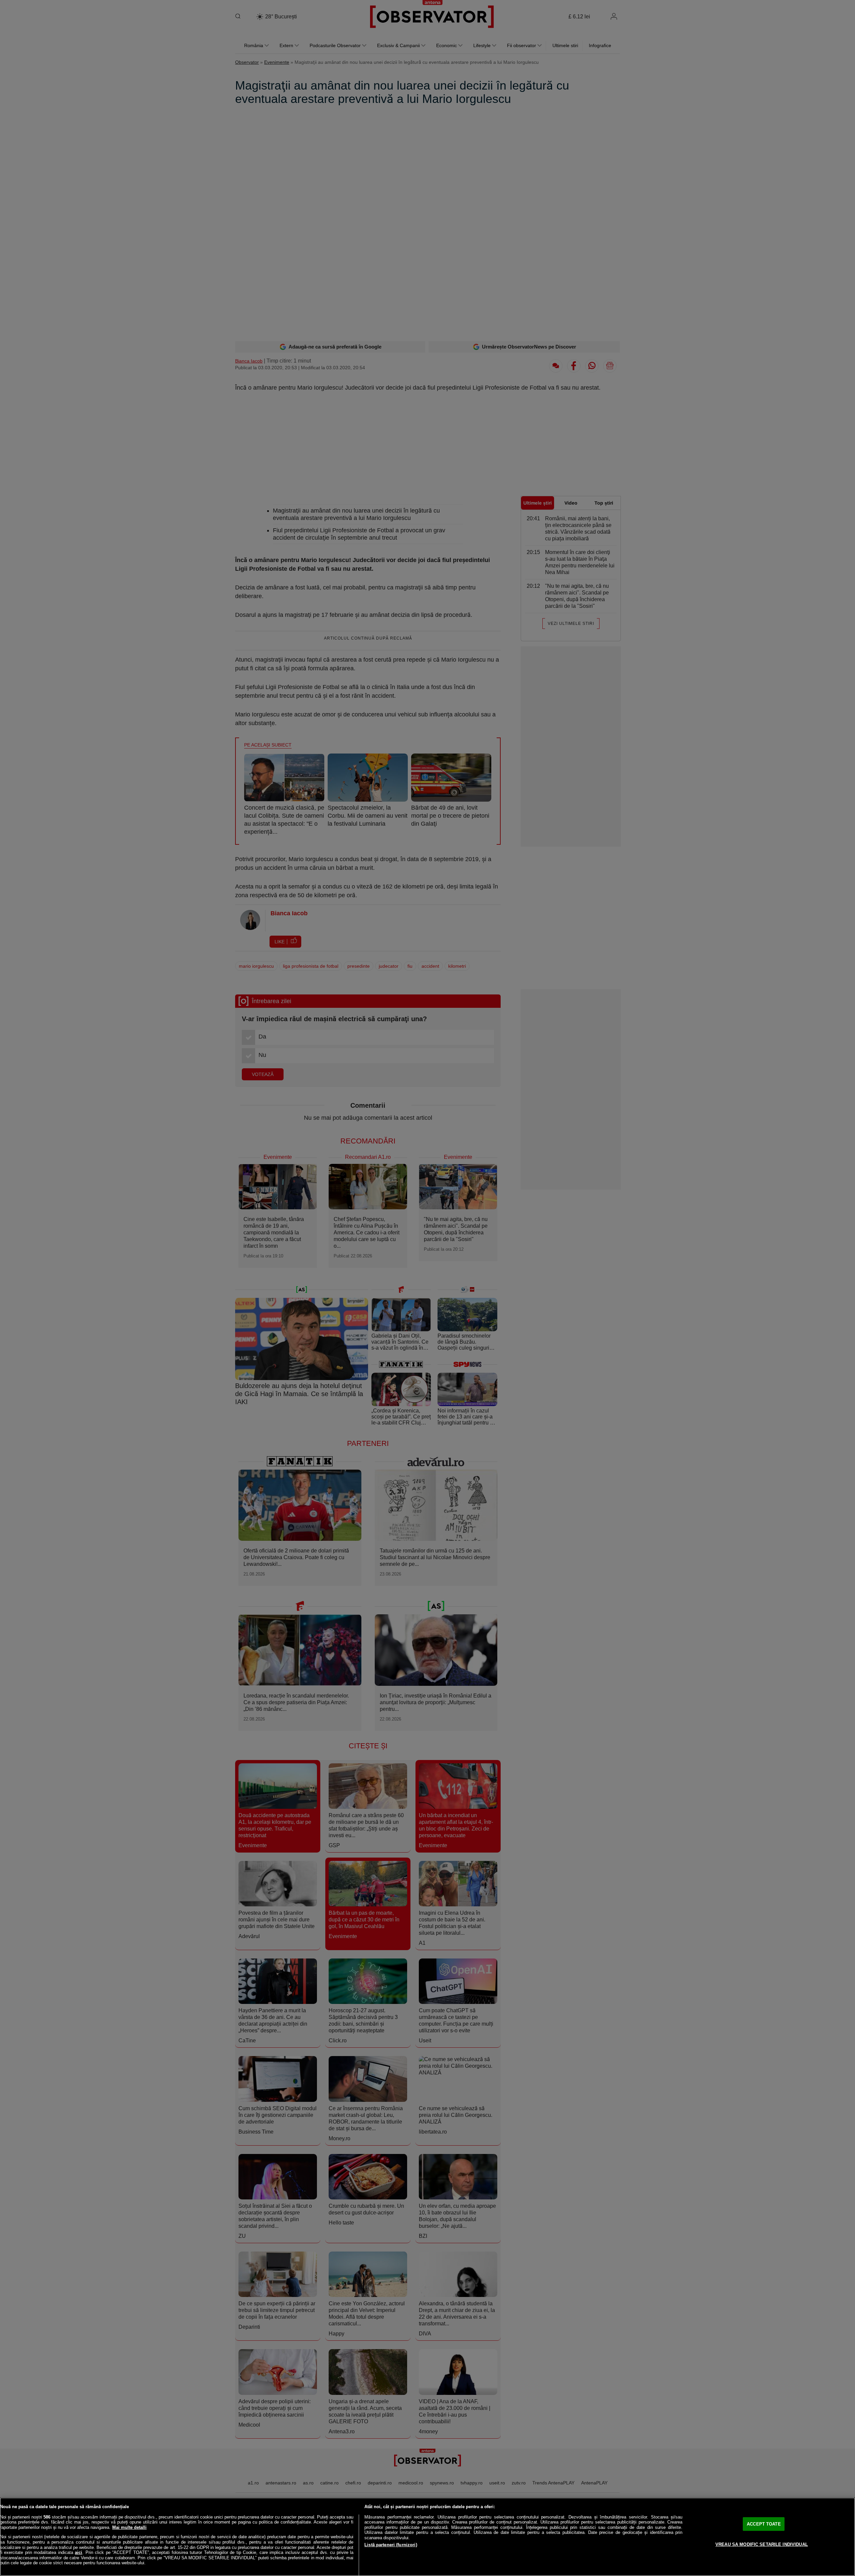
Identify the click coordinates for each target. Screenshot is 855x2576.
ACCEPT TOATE (764, 2524)
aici (78, 2552)
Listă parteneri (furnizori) (391, 2545)
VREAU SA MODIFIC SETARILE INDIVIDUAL (762, 2544)
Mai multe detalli (129, 2527)
